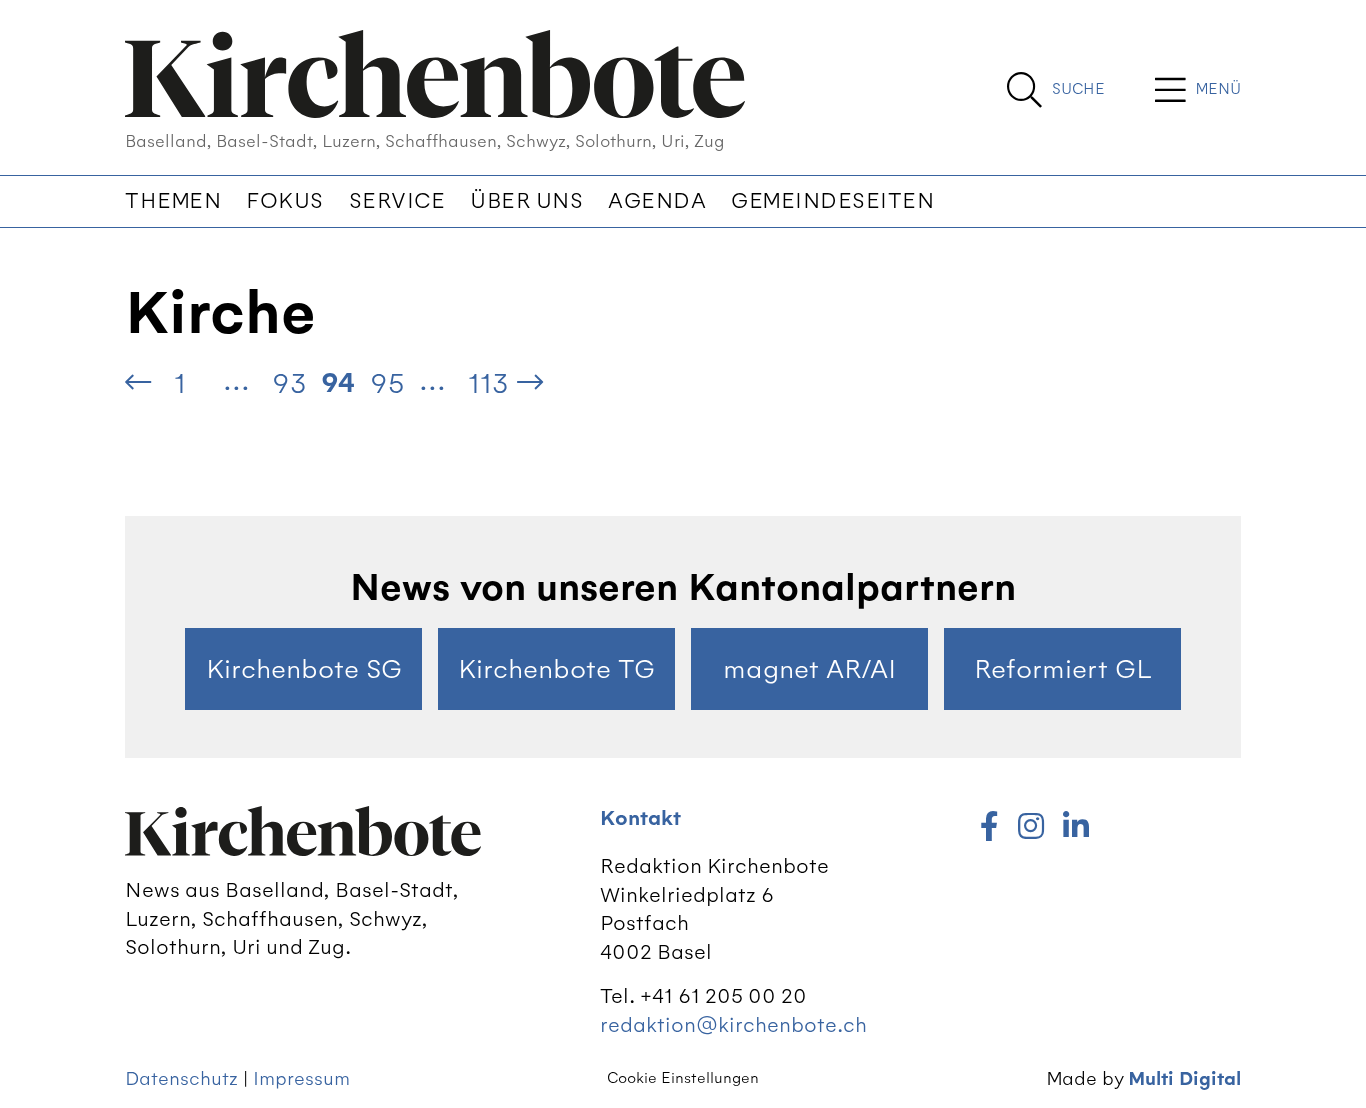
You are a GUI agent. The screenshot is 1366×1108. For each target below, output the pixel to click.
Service (397, 201)
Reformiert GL (1063, 669)
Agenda (657, 201)
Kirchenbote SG (304, 669)
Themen (173, 201)
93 (289, 383)
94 (338, 383)
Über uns (526, 201)
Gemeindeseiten (832, 201)
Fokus (285, 201)
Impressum (301, 1078)
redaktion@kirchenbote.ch (733, 1024)
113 (488, 383)
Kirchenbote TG (556, 669)
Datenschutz (181, 1078)
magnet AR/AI (809, 669)
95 (387, 383)
